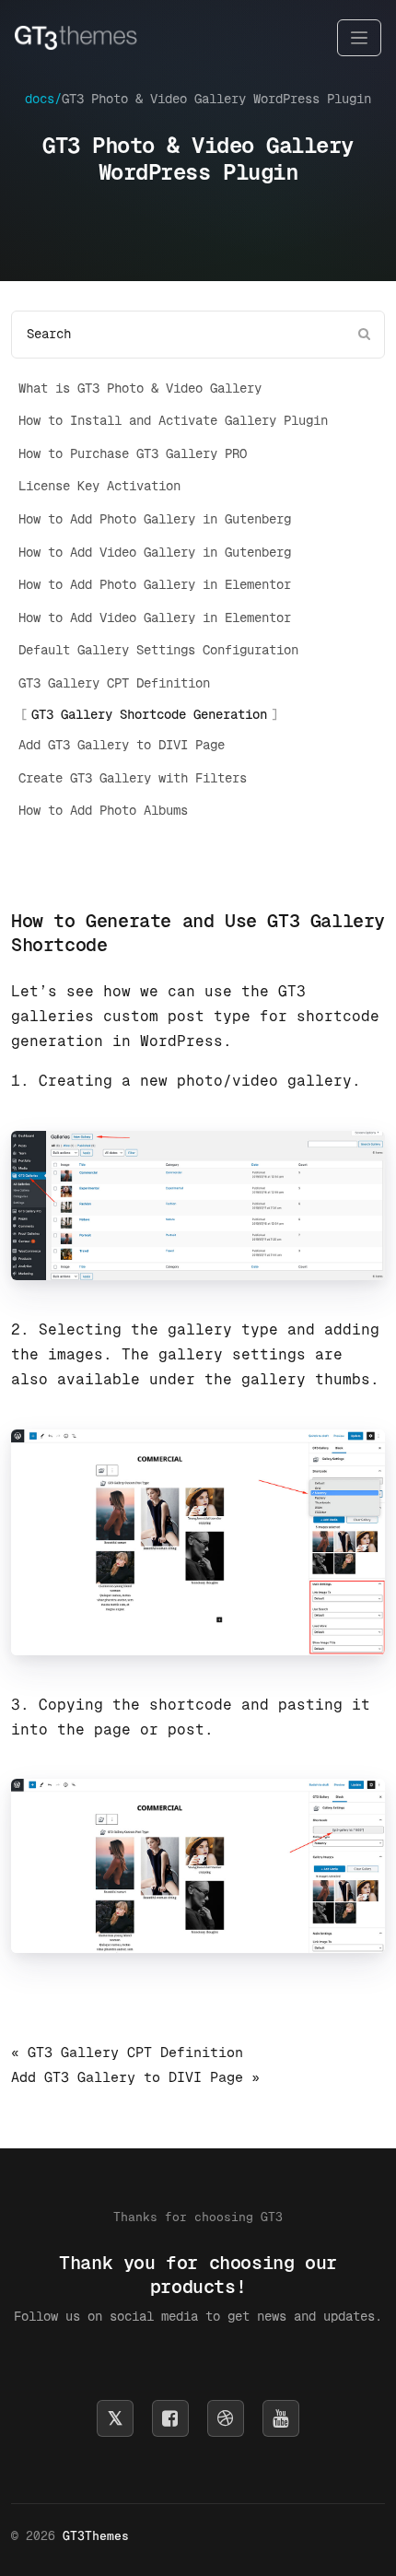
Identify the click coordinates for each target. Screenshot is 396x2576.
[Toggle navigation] (359, 38)
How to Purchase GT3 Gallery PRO (133, 453)
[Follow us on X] (115, 2418)
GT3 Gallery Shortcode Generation (149, 714)
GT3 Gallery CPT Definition (114, 683)
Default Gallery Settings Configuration (158, 650)
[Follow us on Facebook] (170, 2418)
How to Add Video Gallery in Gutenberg (155, 552)
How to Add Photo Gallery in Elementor (155, 584)
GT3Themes (96, 2536)
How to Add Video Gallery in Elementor (155, 618)
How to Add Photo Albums (103, 810)
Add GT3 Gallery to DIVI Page (122, 745)
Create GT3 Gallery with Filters (133, 778)
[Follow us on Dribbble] (226, 2418)
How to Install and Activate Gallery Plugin (173, 420)
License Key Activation (99, 486)
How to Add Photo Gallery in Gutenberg (155, 519)
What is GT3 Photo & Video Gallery (140, 388)
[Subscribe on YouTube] (281, 2418)
